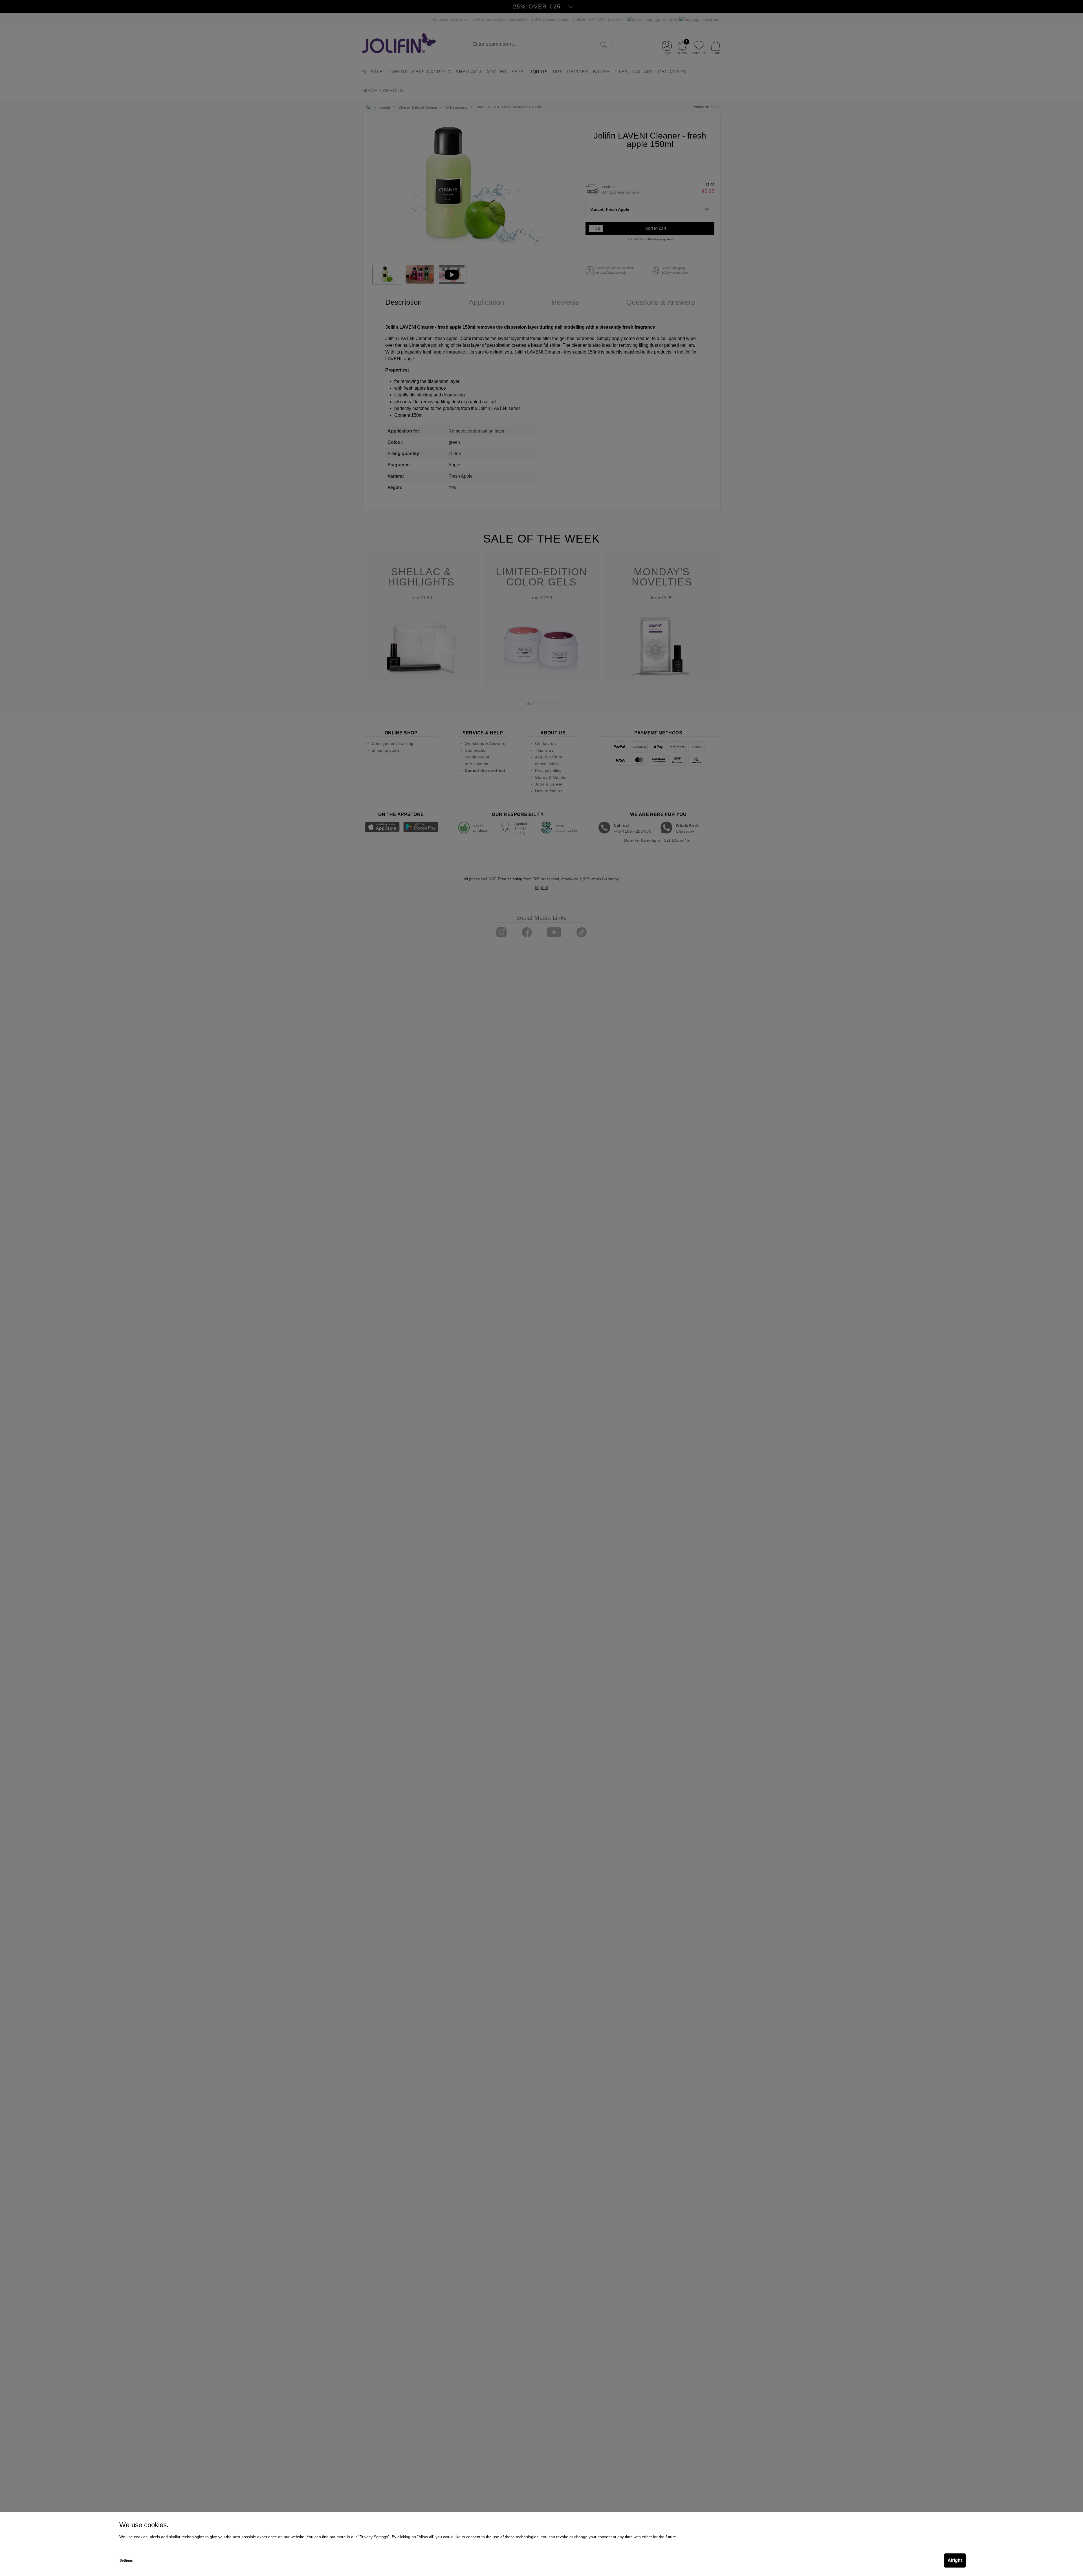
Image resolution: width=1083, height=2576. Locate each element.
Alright (955, 2560)
